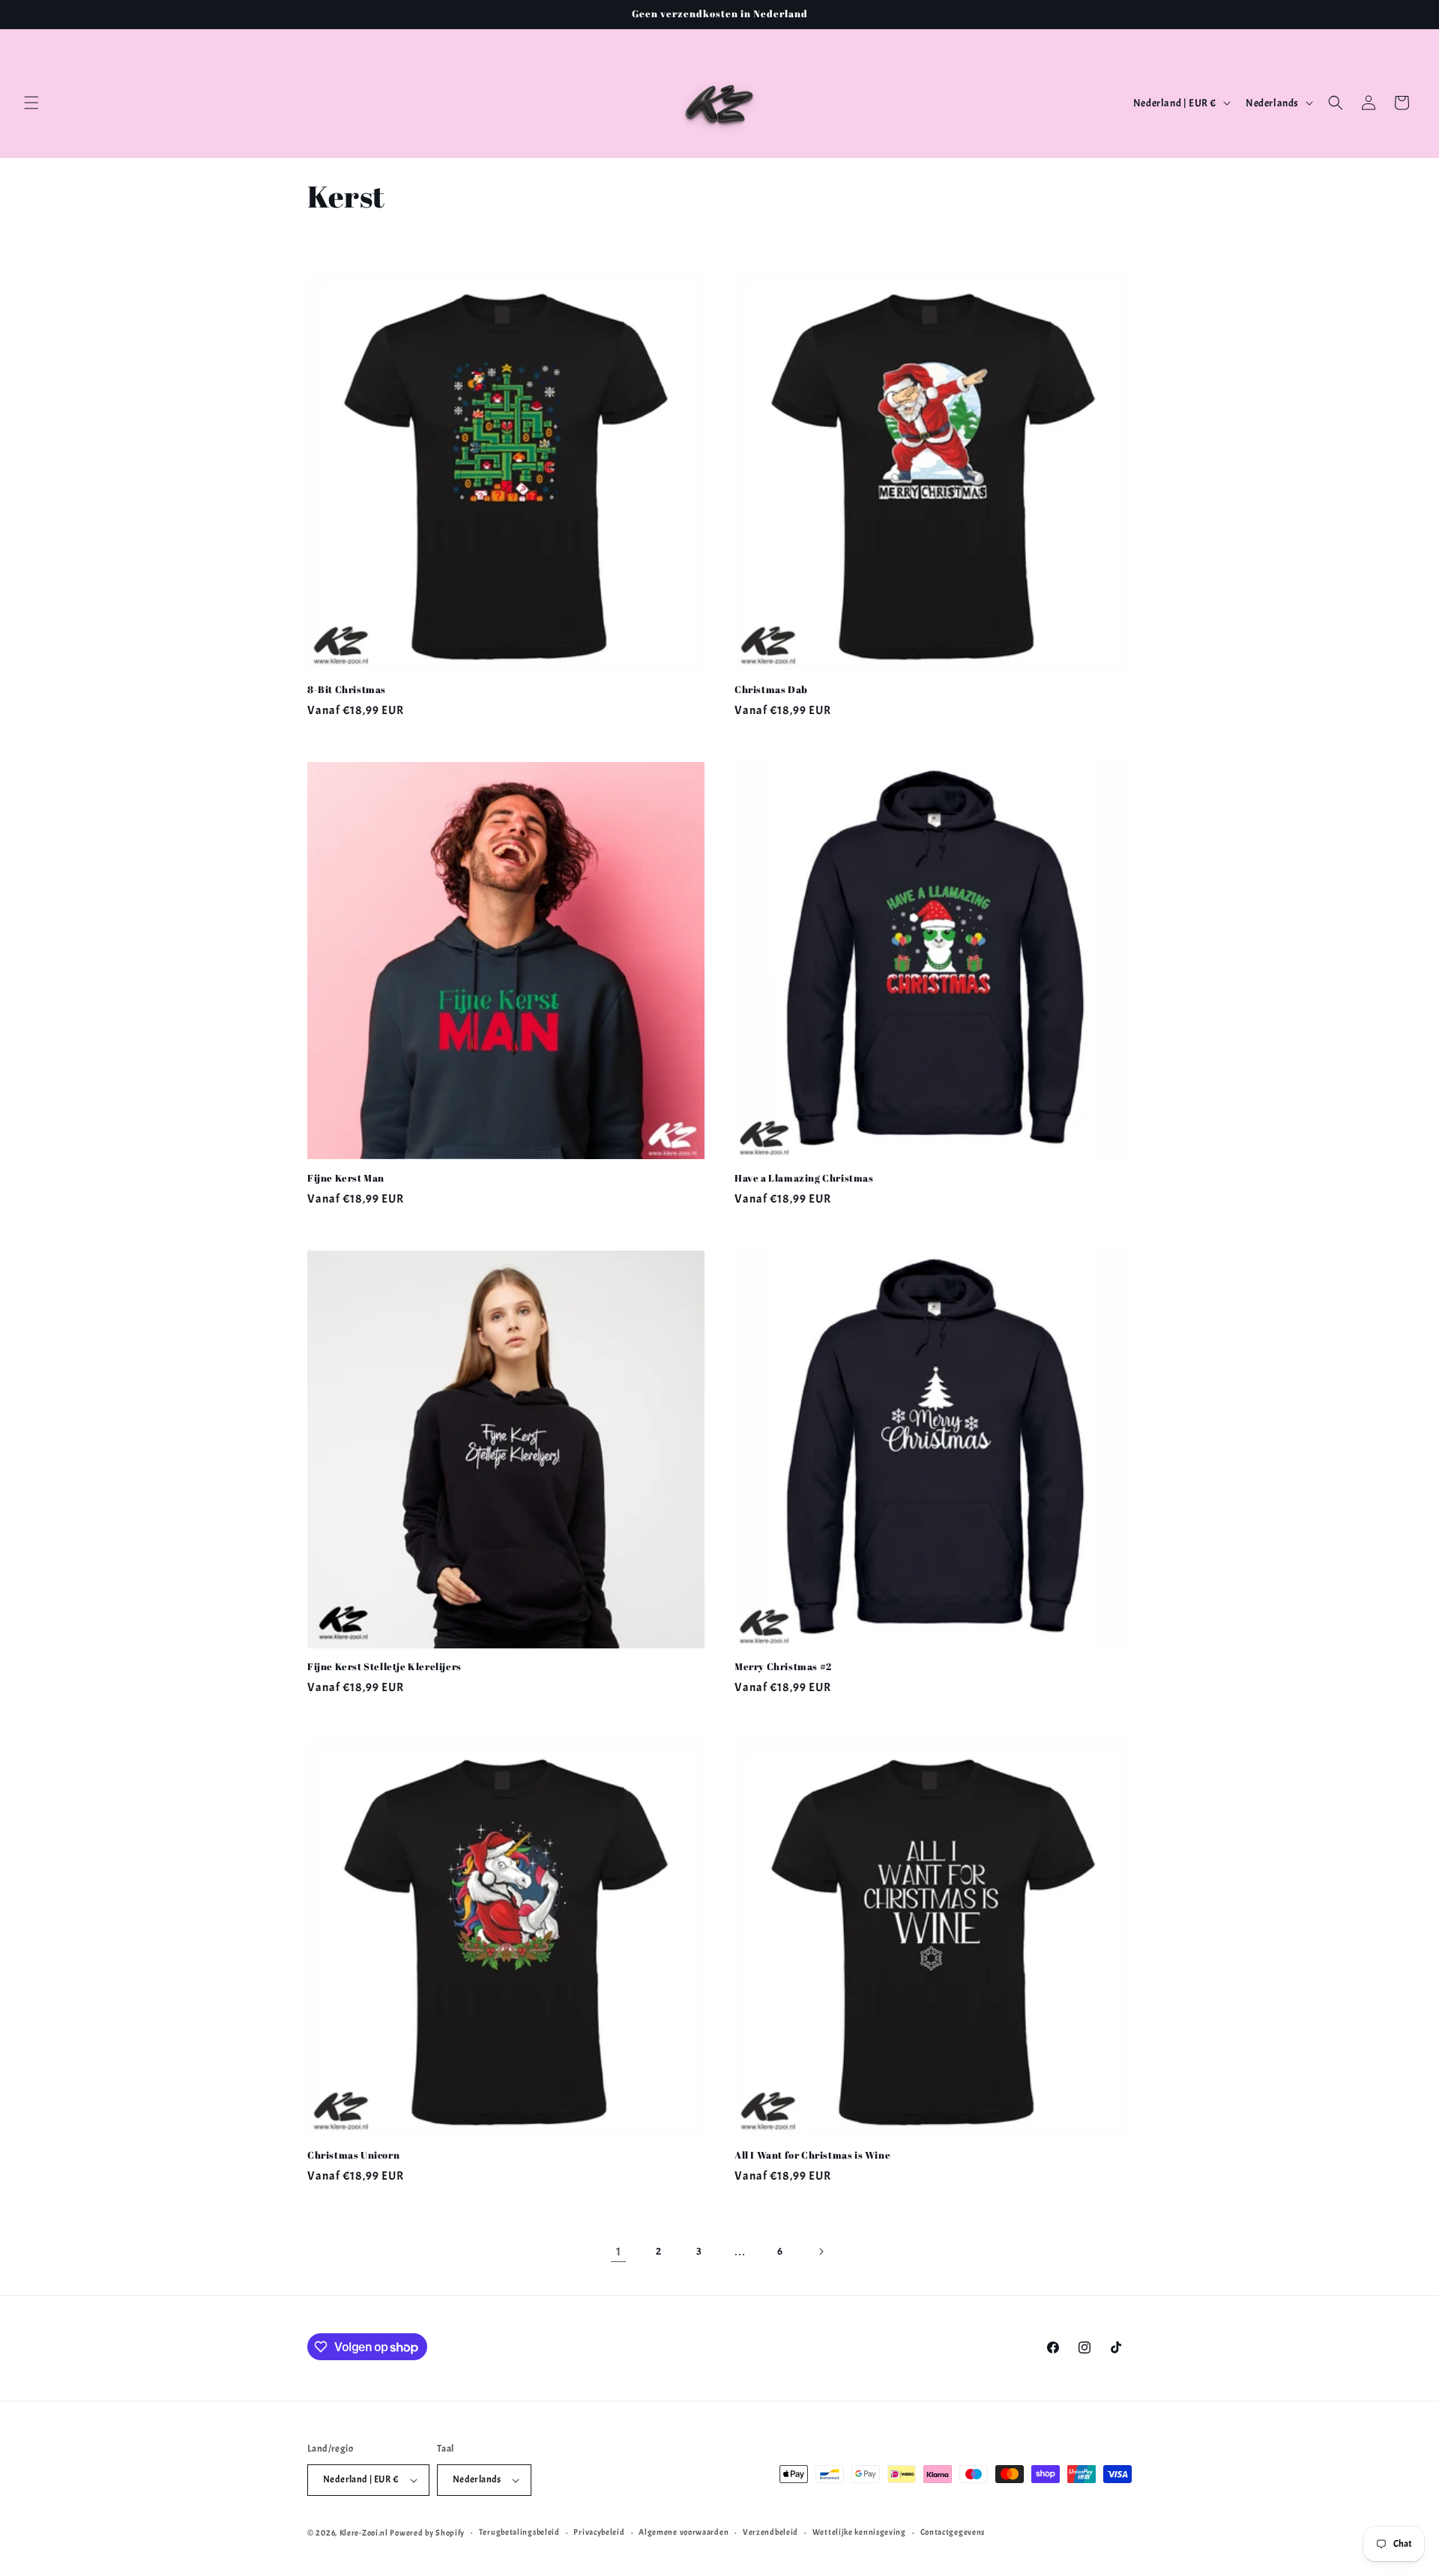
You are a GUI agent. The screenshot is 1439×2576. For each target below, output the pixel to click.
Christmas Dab (771, 690)
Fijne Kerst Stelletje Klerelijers (384, 1667)
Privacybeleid (599, 2532)
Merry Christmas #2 (783, 1667)
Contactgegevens (953, 2532)
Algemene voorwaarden (684, 2532)
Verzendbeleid (770, 2532)
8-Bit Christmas (347, 690)
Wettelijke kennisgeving (859, 2532)
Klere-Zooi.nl (364, 2533)
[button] (31, 103)
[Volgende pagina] (821, 2252)
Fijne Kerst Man (346, 1178)
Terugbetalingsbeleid (519, 2532)
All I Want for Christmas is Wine (812, 2155)
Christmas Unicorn (353, 2155)
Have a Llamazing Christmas (804, 1178)
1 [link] (619, 2252)
